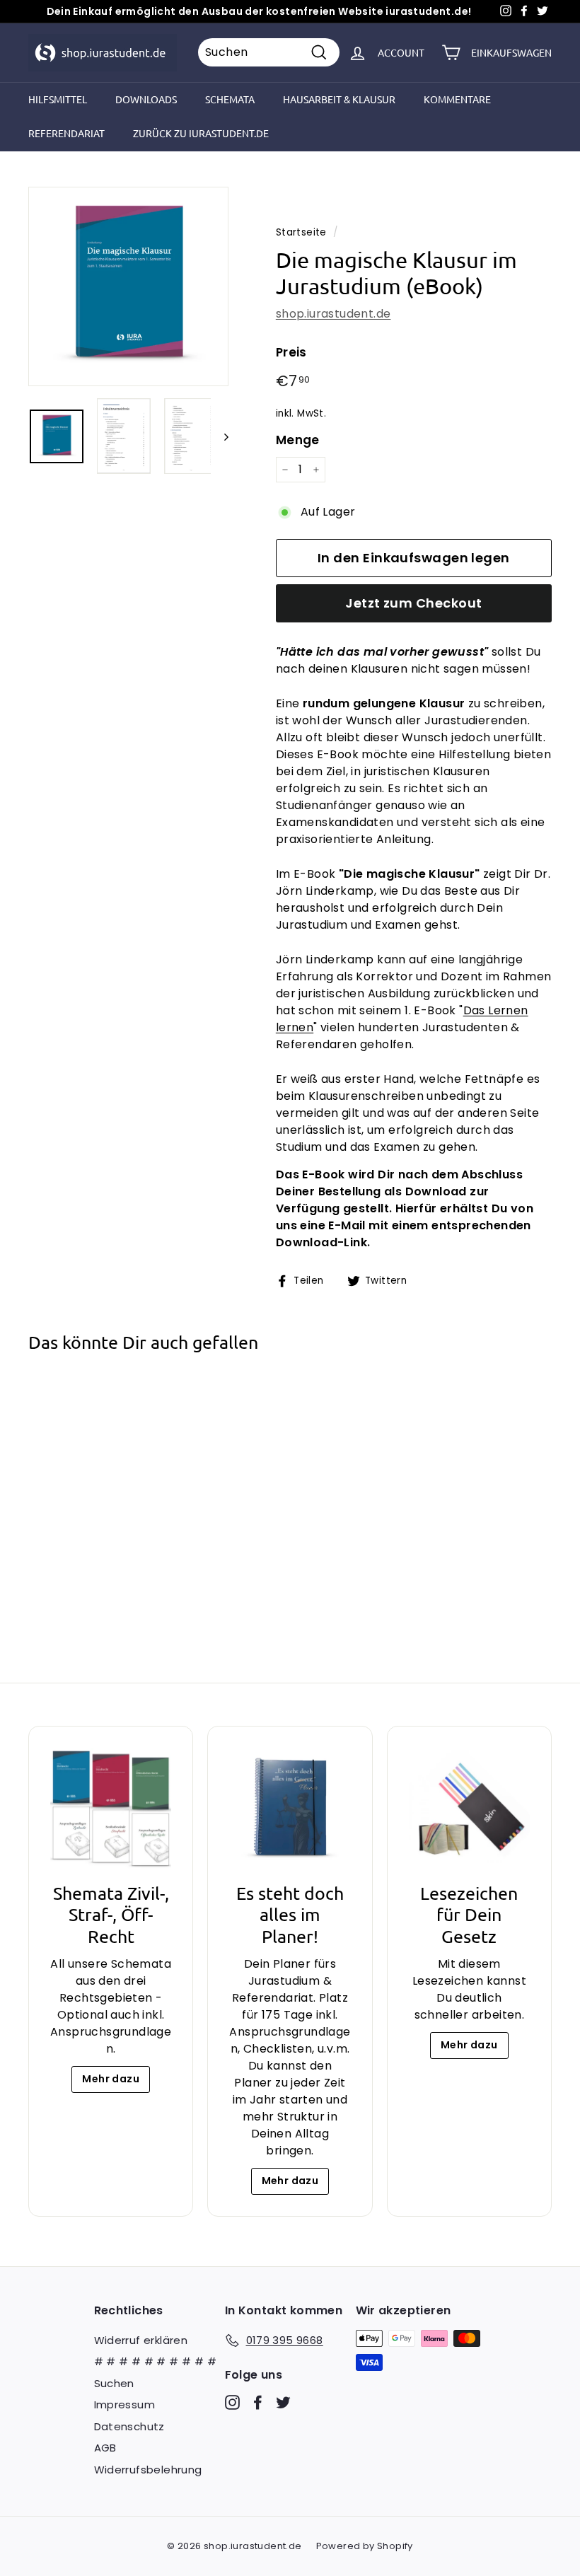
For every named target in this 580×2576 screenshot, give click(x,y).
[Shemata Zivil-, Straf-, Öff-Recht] (111, 1808)
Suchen (114, 2383)
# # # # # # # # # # (156, 2361)
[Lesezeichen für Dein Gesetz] (469, 1808)
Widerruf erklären (141, 2340)
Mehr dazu (111, 2079)
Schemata (230, 99)
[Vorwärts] (220, 436)
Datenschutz (129, 2426)
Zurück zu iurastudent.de (201, 133)
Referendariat (66, 133)
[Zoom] (128, 287)
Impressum (125, 2404)
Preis (291, 352)
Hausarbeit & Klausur (339, 99)
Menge (298, 440)
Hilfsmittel (58, 99)
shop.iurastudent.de (333, 314)
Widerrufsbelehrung (148, 2470)
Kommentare (457, 99)
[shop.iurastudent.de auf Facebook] (258, 2402)
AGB (105, 2448)
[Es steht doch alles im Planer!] (290, 1808)
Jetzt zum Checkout (413, 603)
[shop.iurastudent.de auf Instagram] (232, 2402)
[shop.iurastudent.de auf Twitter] (283, 2402)
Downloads (146, 99)
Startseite (301, 232)
